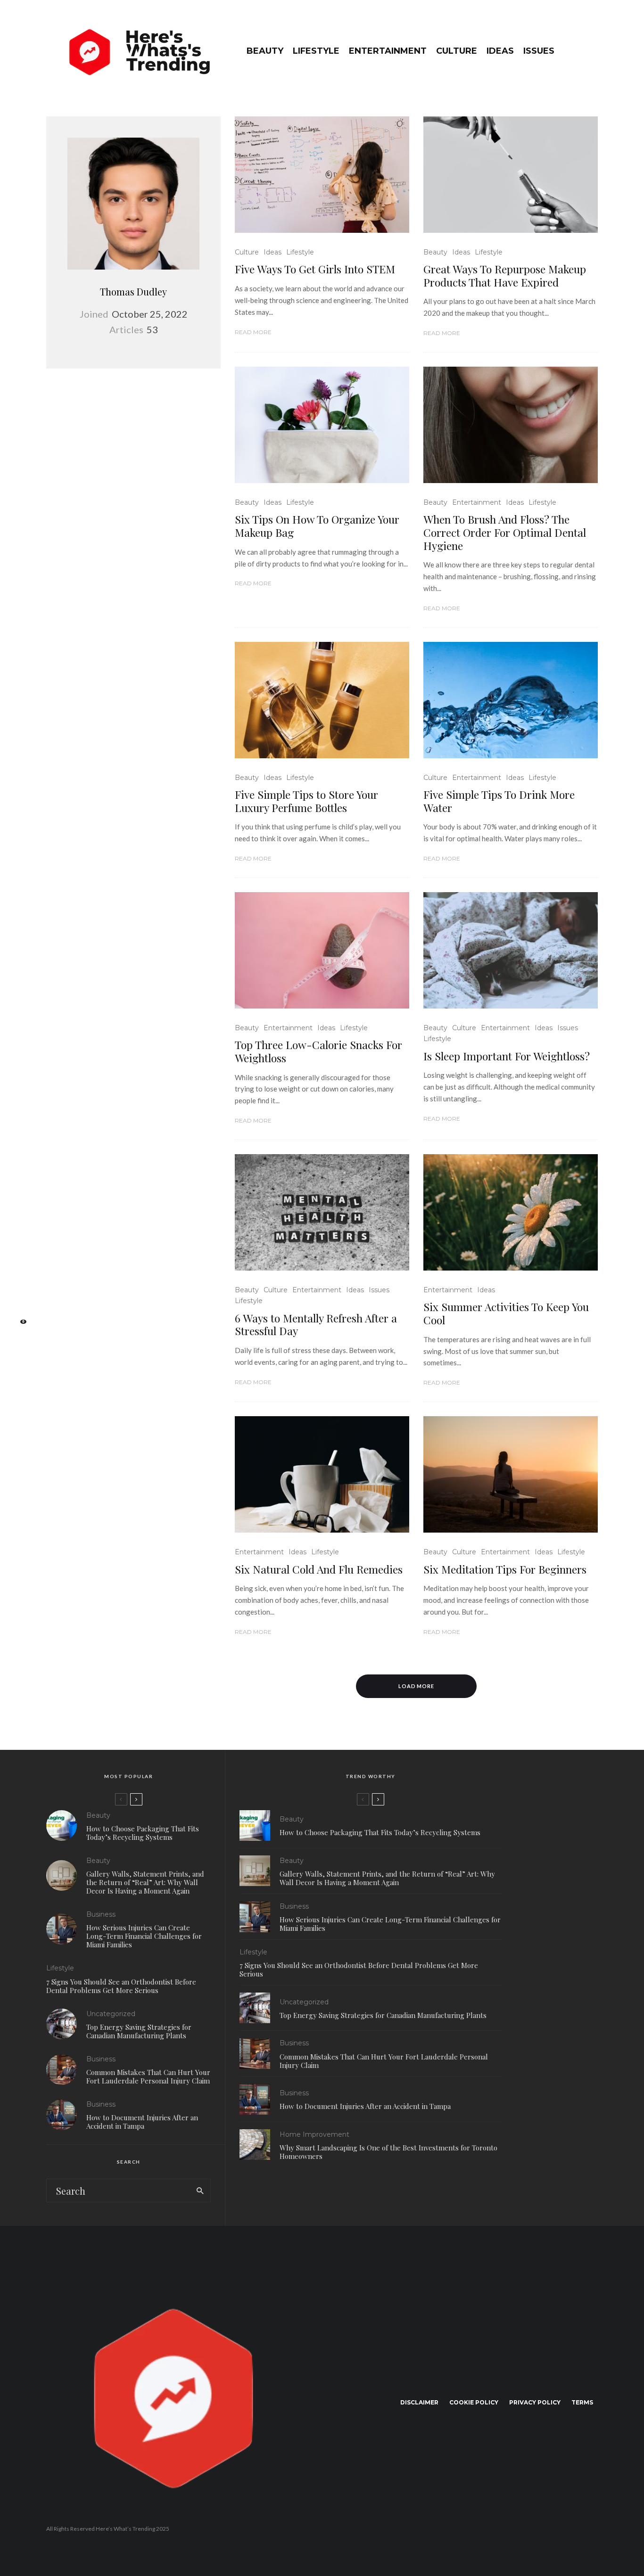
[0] (19, 1325)
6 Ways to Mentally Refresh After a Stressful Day (316, 1325)
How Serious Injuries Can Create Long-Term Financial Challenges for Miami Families (144, 1936)
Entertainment (388, 51)
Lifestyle (316, 51)
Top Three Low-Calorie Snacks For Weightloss (318, 1051)
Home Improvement (314, 2134)
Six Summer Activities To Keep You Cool (506, 1313)
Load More (417, 1686)
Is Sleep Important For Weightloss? (507, 1056)
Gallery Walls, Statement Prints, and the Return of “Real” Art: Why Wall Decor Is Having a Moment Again (145, 1882)
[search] (200, 2190)
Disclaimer (419, 2402)
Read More (253, 332)
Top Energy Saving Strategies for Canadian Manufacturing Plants (139, 2031)
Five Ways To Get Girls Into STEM (315, 269)
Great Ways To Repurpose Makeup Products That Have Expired (505, 275)
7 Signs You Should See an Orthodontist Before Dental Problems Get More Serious (121, 1986)
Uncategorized (111, 2014)
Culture (457, 51)
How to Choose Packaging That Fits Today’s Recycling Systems (143, 1833)
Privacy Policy (535, 2402)
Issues (539, 51)
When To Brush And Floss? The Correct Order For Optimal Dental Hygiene (505, 532)
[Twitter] (19, 1265)
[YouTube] (19, 1295)
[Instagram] (19, 1280)
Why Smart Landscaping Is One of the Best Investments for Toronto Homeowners (388, 2152)
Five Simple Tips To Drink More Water (499, 801)
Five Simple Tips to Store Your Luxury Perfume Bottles (306, 801)
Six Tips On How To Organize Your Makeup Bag (317, 526)
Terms (582, 2402)
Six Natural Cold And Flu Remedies (319, 1569)
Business (101, 1914)
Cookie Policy (474, 2402)
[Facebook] (19, 1250)
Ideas (500, 51)
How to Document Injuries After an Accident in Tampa (142, 2122)
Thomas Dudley (133, 291)
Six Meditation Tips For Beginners (505, 1569)
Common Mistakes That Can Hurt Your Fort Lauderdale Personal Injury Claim (148, 2076)
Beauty (265, 51)
